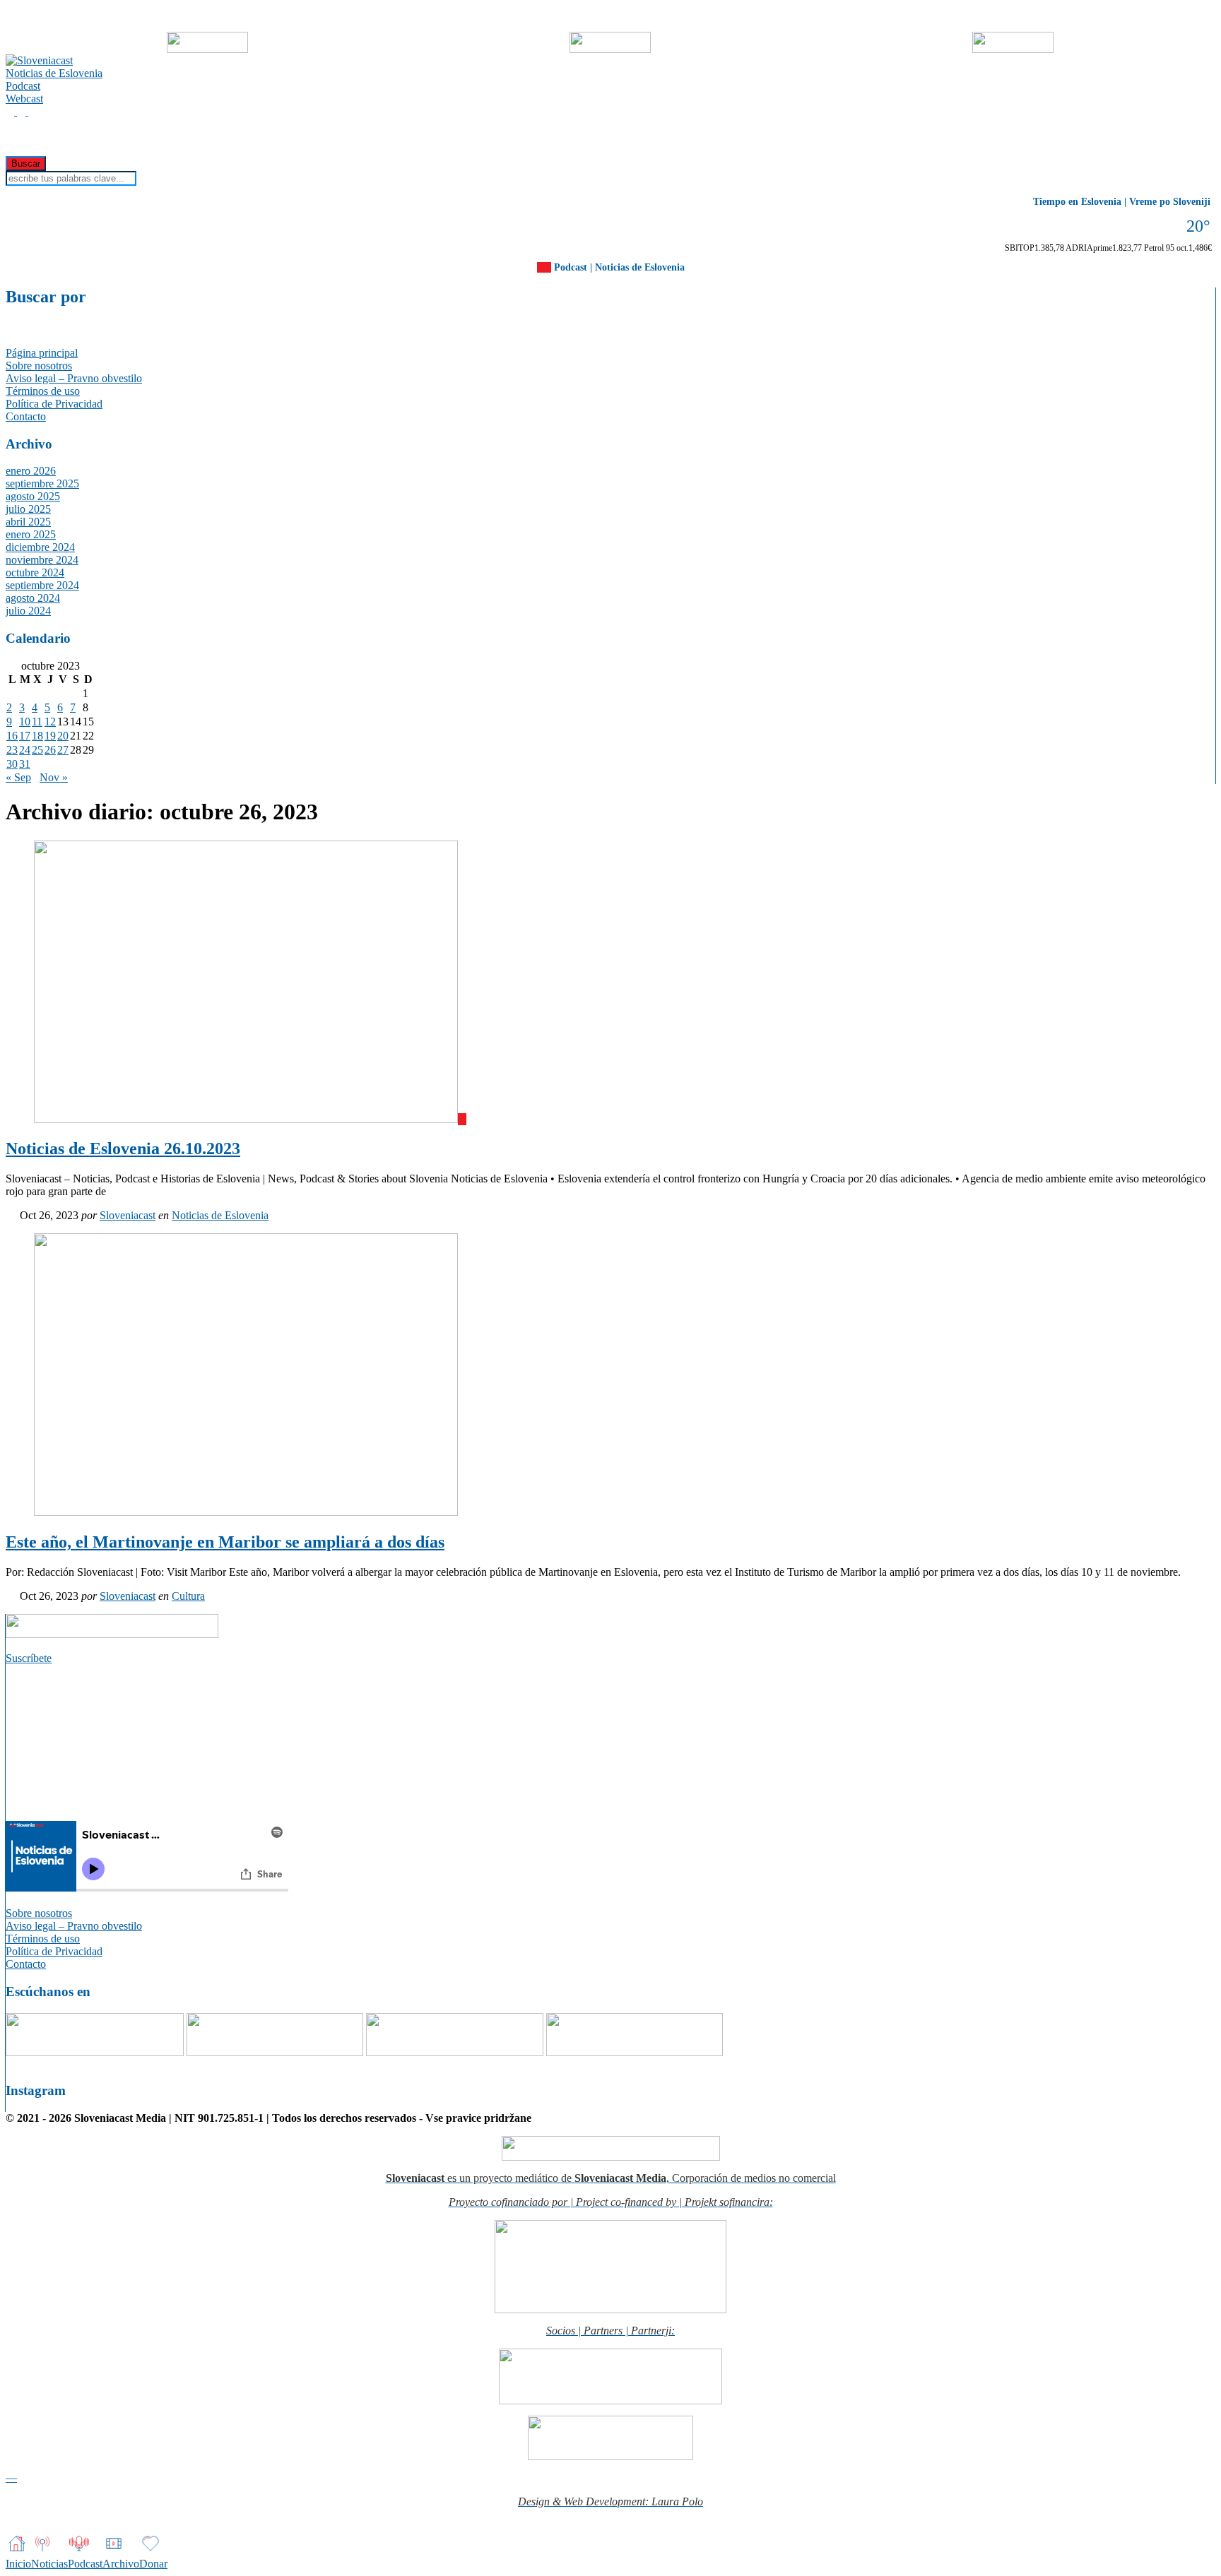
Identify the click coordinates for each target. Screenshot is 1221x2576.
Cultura (188, 1596)
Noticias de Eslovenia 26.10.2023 (123, 1148)
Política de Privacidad (54, 404)
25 (37, 750)
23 (12, 750)
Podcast (23, 86)
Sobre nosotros (39, 366)
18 (37, 736)
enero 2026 (31, 471)
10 (25, 722)
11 (37, 722)
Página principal (42, 353)
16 (12, 736)
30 (12, 764)
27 (63, 750)
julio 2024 (28, 611)
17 (25, 736)
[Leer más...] (11, 1215)
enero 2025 (31, 534)
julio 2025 (28, 509)
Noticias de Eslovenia (54, 73)
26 (50, 750)
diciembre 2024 (40, 547)
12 (50, 722)
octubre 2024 (35, 572)
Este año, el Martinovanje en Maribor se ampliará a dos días (225, 1542)
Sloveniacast (128, 1215)
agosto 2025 (33, 496)
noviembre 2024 (42, 560)
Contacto (26, 416)
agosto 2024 (33, 598)
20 (63, 736)
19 (50, 736)
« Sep (18, 777)
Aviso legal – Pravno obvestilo (74, 378)
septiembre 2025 (42, 483)
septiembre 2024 (42, 585)
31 (25, 764)
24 (25, 750)
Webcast (24, 99)
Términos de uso (43, 391)
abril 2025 (28, 522)
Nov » (54, 777)
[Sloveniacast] (39, 60)
